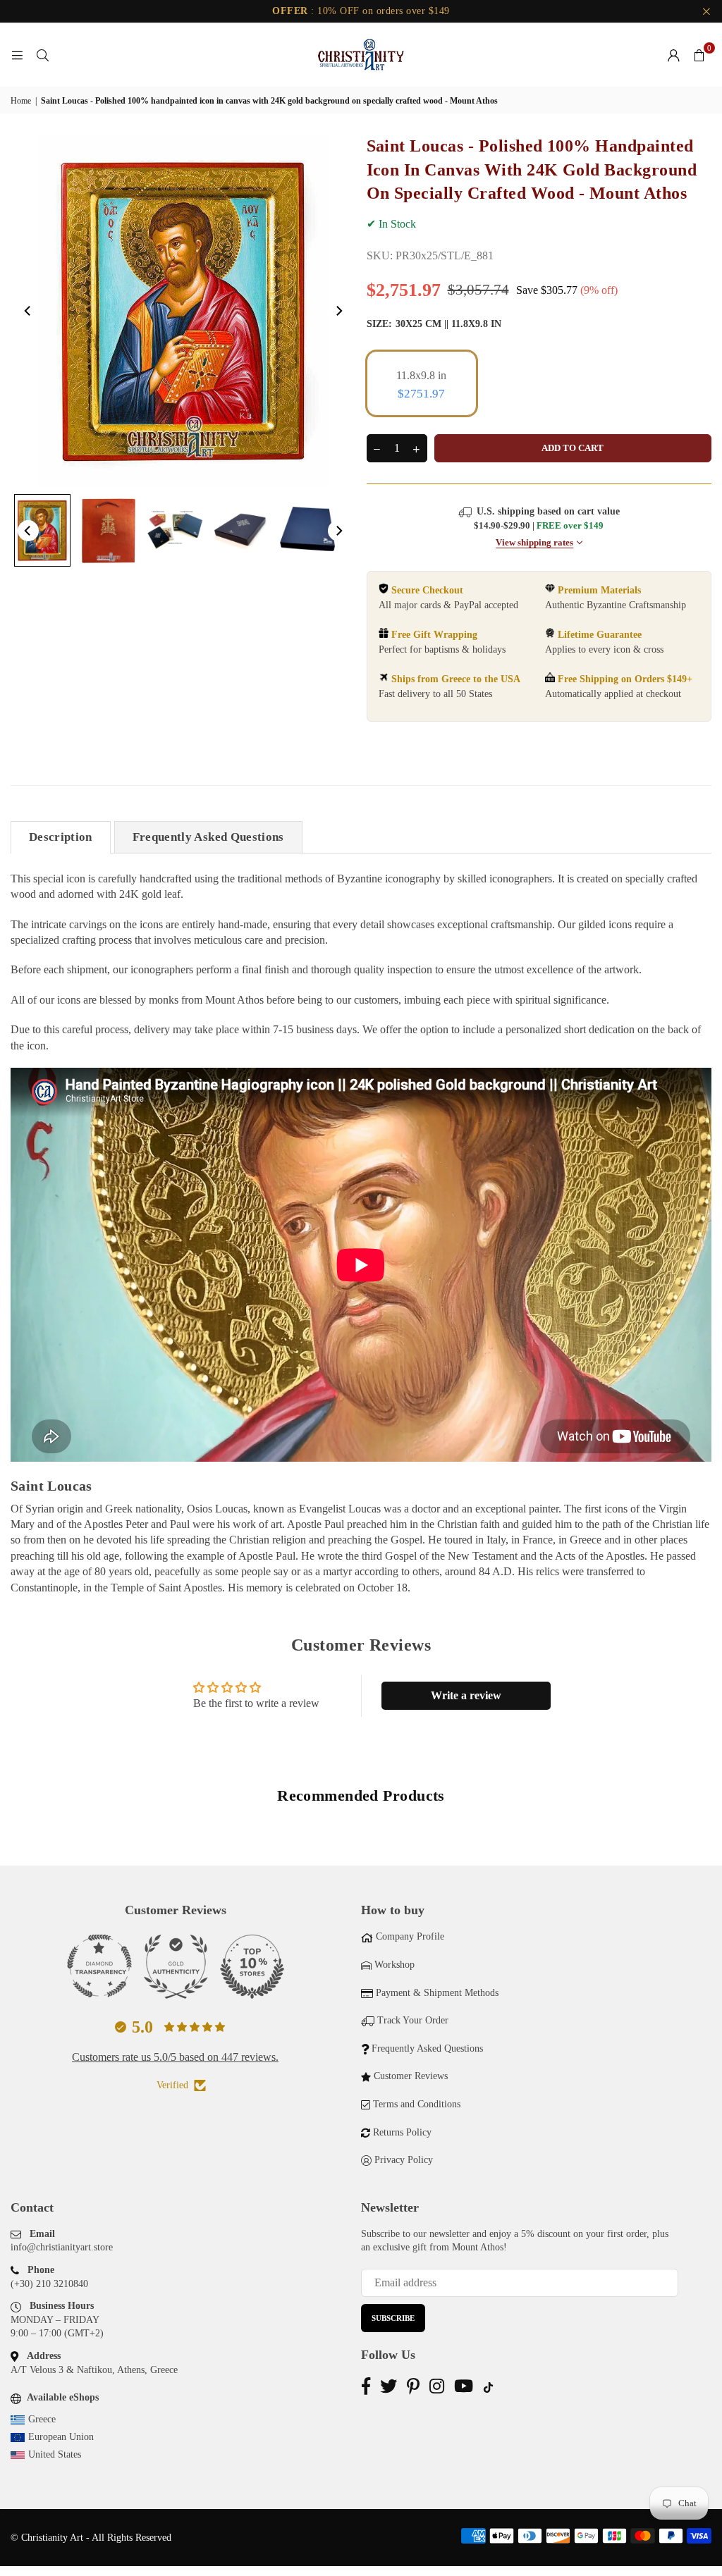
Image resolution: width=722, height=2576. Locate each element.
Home (21, 101)
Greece (42, 2419)
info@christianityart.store (62, 2247)
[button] (699, 55)
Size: (434, 324)
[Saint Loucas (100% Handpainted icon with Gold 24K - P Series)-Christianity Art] (42, 530)
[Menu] (17, 55)
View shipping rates (534, 543)
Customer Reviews (411, 2076)
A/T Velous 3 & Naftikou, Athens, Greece (94, 2370)
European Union (61, 2437)
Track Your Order (413, 2020)
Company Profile (410, 1936)
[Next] (338, 311)
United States (55, 2454)
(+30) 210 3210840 (49, 2284)
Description (61, 837)
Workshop (394, 1965)
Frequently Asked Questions (208, 837)
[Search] (42, 55)
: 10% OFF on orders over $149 (361, 11)
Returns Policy (402, 2132)
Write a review (466, 1695)
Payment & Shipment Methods (437, 1993)
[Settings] (673, 55)
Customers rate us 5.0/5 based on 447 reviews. (175, 2057)
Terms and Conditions (417, 2104)
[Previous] (28, 311)
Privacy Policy (404, 2160)
